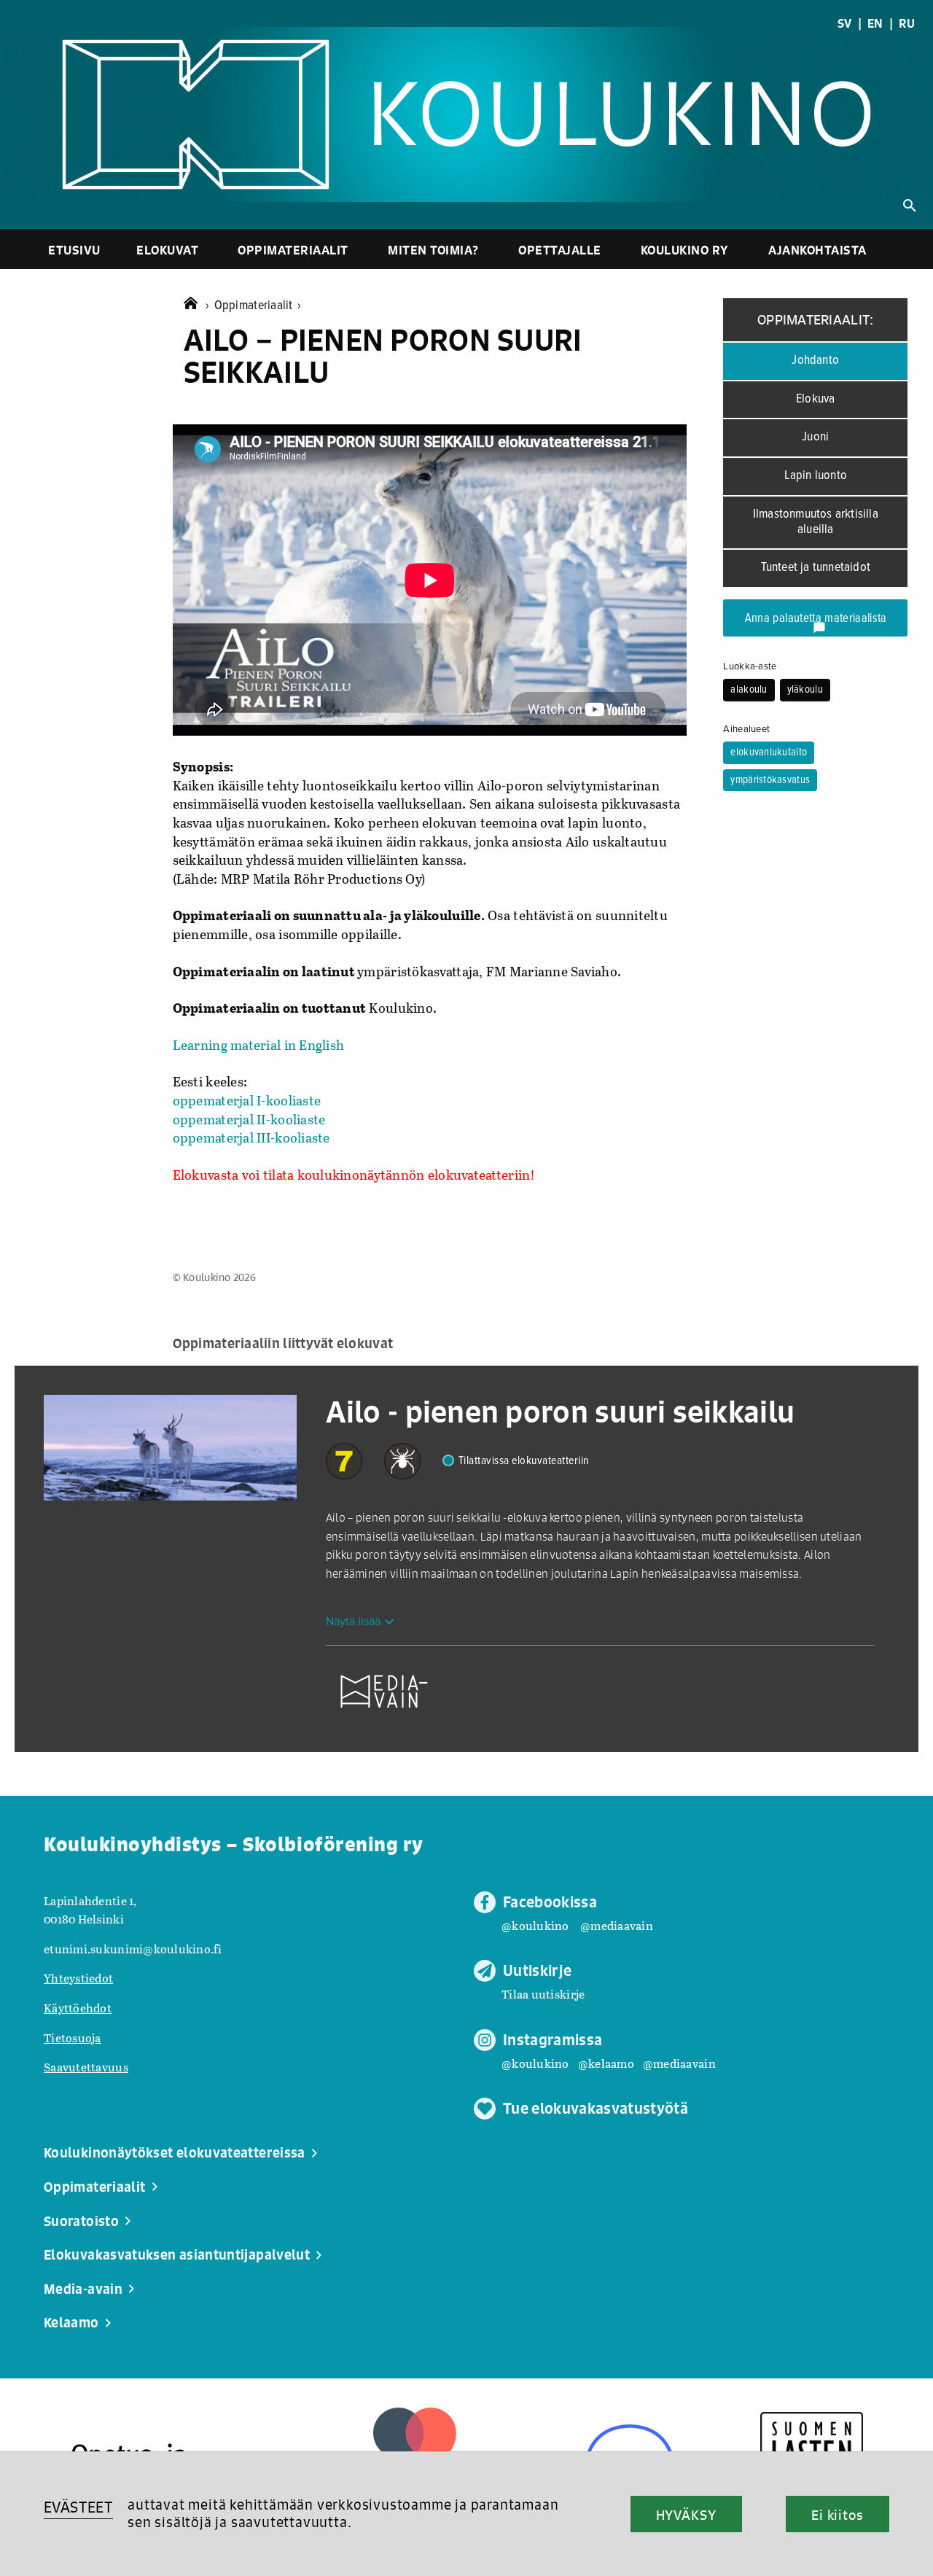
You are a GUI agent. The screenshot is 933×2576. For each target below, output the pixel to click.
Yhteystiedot (78, 1978)
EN (875, 23)
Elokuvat (167, 250)
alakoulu (749, 690)
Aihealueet (746, 729)
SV (845, 23)
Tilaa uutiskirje (543, 1994)
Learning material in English (259, 1045)
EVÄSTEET (78, 2507)
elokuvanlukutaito (769, 752)
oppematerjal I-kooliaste (247, 1100)
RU (907, 23)
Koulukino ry (685, 250)
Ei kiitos (838, 2515)
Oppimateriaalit (293, 250)
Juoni (815, 437)
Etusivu (74, 250)
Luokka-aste (750, 666)
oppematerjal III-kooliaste (251, 1137)
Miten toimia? (433, 250)
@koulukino (535, 1925)
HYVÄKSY (686, 2515)
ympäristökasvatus (770, 780)
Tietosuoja (73, 2038)
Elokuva (815, 399)
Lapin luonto (816, 476)
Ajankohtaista (817, 250)
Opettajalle (560, 250)
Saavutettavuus (86, 2067)
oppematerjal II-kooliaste (249, 1119)
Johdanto (815, 361)
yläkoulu (805, 690)
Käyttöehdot (78, 2008)
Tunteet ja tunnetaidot (816, 568)
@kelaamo (606, 2063)
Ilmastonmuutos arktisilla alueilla (816, 522)
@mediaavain (617, 1925)
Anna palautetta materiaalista (816, 623)
